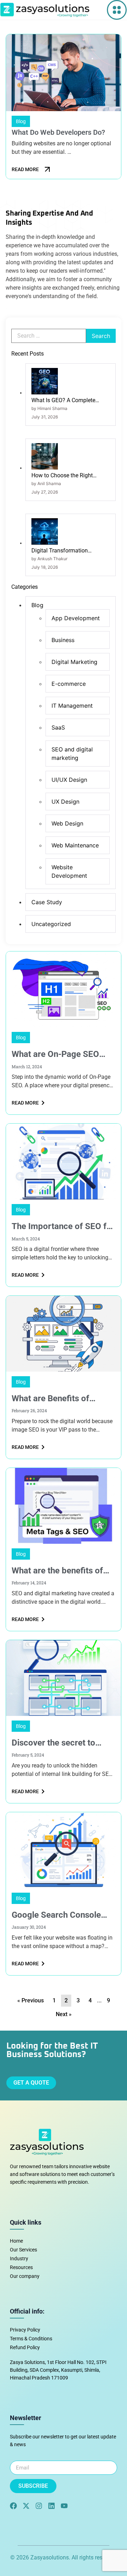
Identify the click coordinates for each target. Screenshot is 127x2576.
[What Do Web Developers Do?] (64, 73)
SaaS (58, 727)
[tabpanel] (64, 108)
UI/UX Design (69, 780)
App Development (76, 618)
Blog (21, 1038)
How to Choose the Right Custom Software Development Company (70, 476)
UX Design (65, 802)
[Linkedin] (52, 2506)
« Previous (31, 2000)
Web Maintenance (75, 845)
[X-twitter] (26, 2506)
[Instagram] (39, 2506)
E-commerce (69, 684)
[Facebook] (13, 2506)
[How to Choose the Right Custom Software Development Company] (45, 468)
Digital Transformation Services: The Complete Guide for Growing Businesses (68, 551)
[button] (117, 10)
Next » (64, 2014)
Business (63, 640)
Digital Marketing (74, 662)
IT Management (72, 706)
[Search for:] (49, 336)
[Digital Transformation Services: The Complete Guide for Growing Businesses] (45, 543)
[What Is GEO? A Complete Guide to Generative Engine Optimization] (45, 393)
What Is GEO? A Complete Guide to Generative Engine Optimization (65, 401)
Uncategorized (51, 924)
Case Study (47, 902)
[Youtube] (64, 2506)
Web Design (67, 823)
